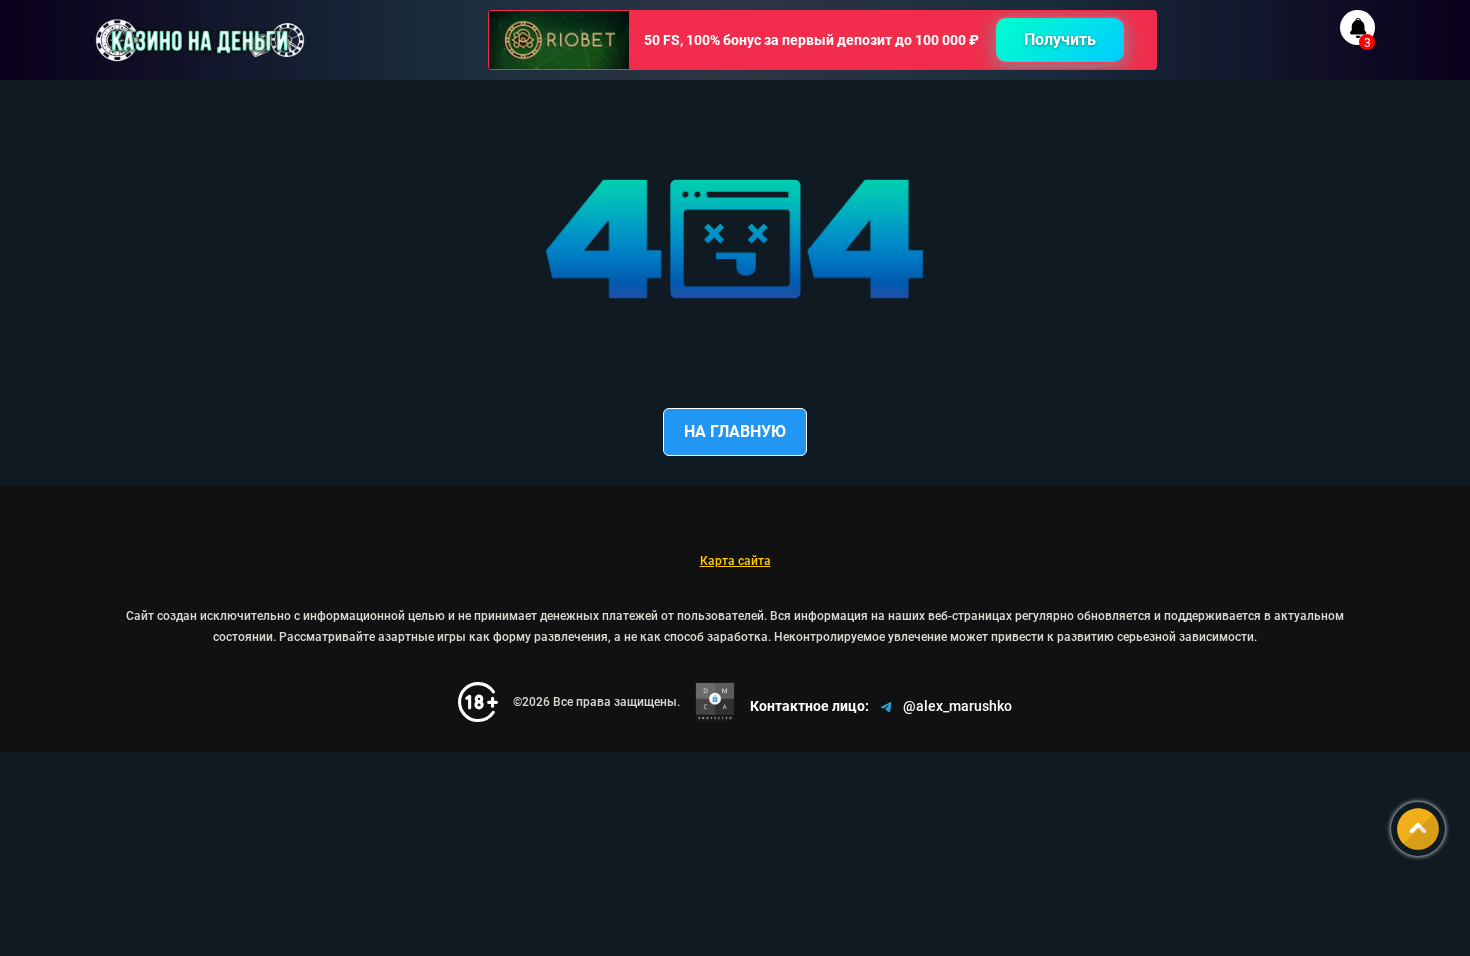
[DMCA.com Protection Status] (715, 702)
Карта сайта (735, 561)
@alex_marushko (957, 706)
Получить (1060, 39)
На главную (735, 431)
